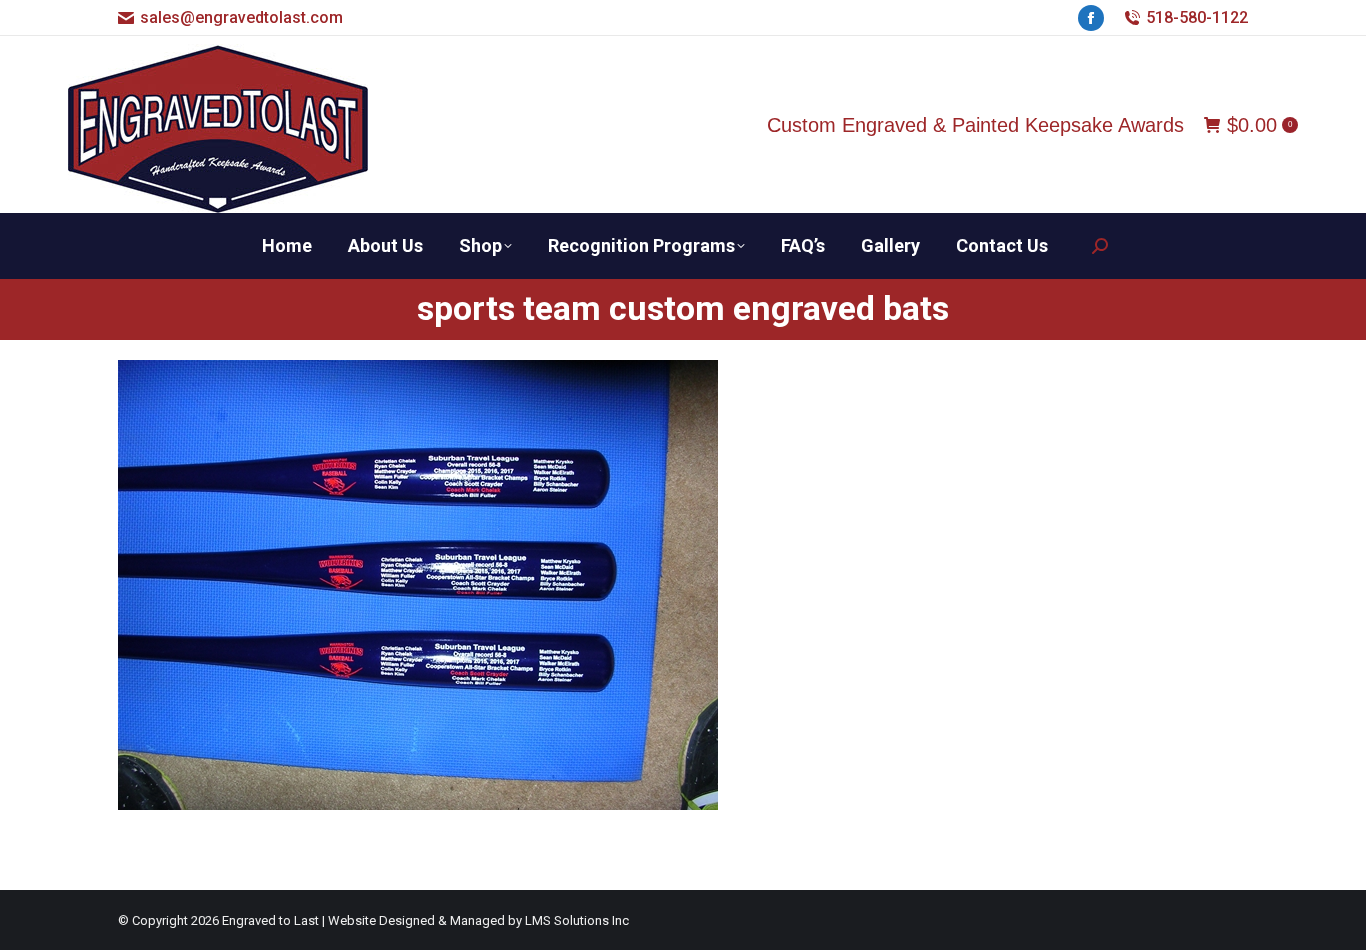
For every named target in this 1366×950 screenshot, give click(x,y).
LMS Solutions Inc (577, 920)
